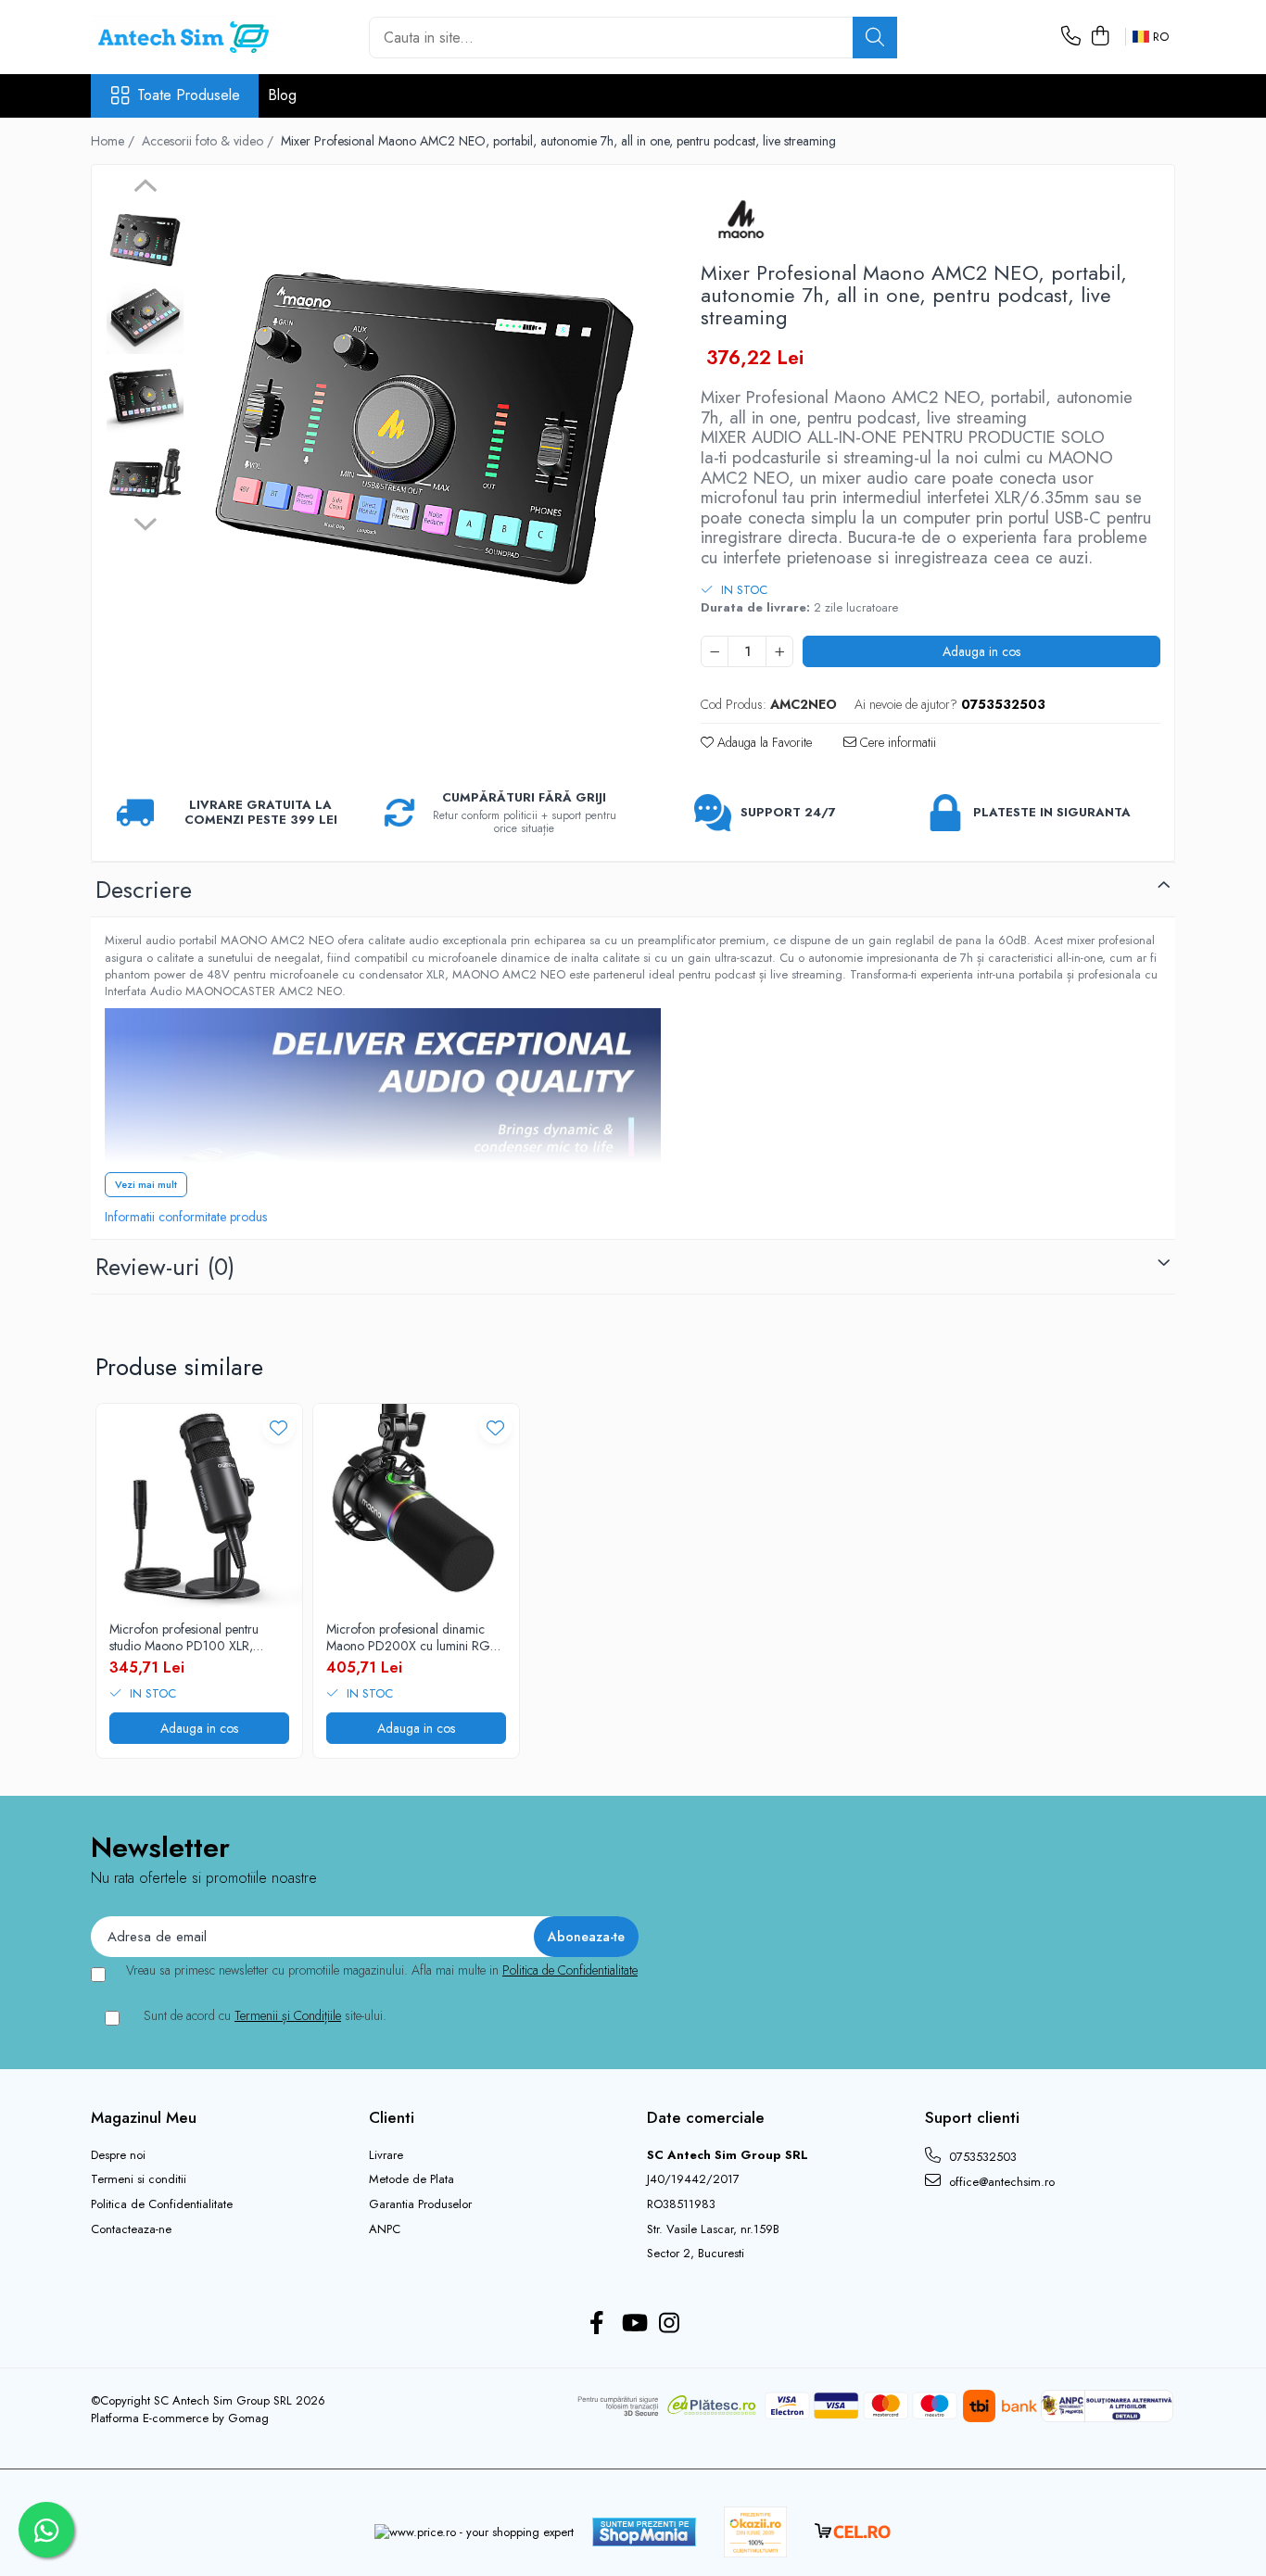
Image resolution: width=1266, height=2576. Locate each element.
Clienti (392, 2117)
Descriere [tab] (144, 890)
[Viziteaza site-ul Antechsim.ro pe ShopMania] (644, 2532)
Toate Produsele (189, 95)
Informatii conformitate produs (186, 1217)
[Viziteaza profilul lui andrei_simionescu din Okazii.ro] (755, 2532)
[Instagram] (670, 2324)
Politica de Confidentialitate (570, 1970)
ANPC (385, 2229)
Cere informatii (896, 742)
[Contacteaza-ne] (1071, 37)
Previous (145, 188)
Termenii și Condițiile (288, 2015)
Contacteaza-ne (131, 2229)
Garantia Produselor (420, 2204)
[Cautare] (875, 38)
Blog (282, 95)
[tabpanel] (424, 409)
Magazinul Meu (144, 2117)
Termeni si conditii (139, 2179)
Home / (114, 141)
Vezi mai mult (146, 1184)
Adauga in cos (981, 651)
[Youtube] (633, 2324)
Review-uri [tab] (165, 1267)
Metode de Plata (411, 2179)
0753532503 (981, 2157)
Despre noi (118, 2155)
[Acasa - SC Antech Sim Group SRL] (184, 37)
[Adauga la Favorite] (279, 1427)
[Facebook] (597, 2324)
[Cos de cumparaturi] (1100, 37)
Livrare (386, 2155)
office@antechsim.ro (1000, 2182)
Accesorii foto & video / (209, 141)
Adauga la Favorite (763, 742)
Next (145, 522)
